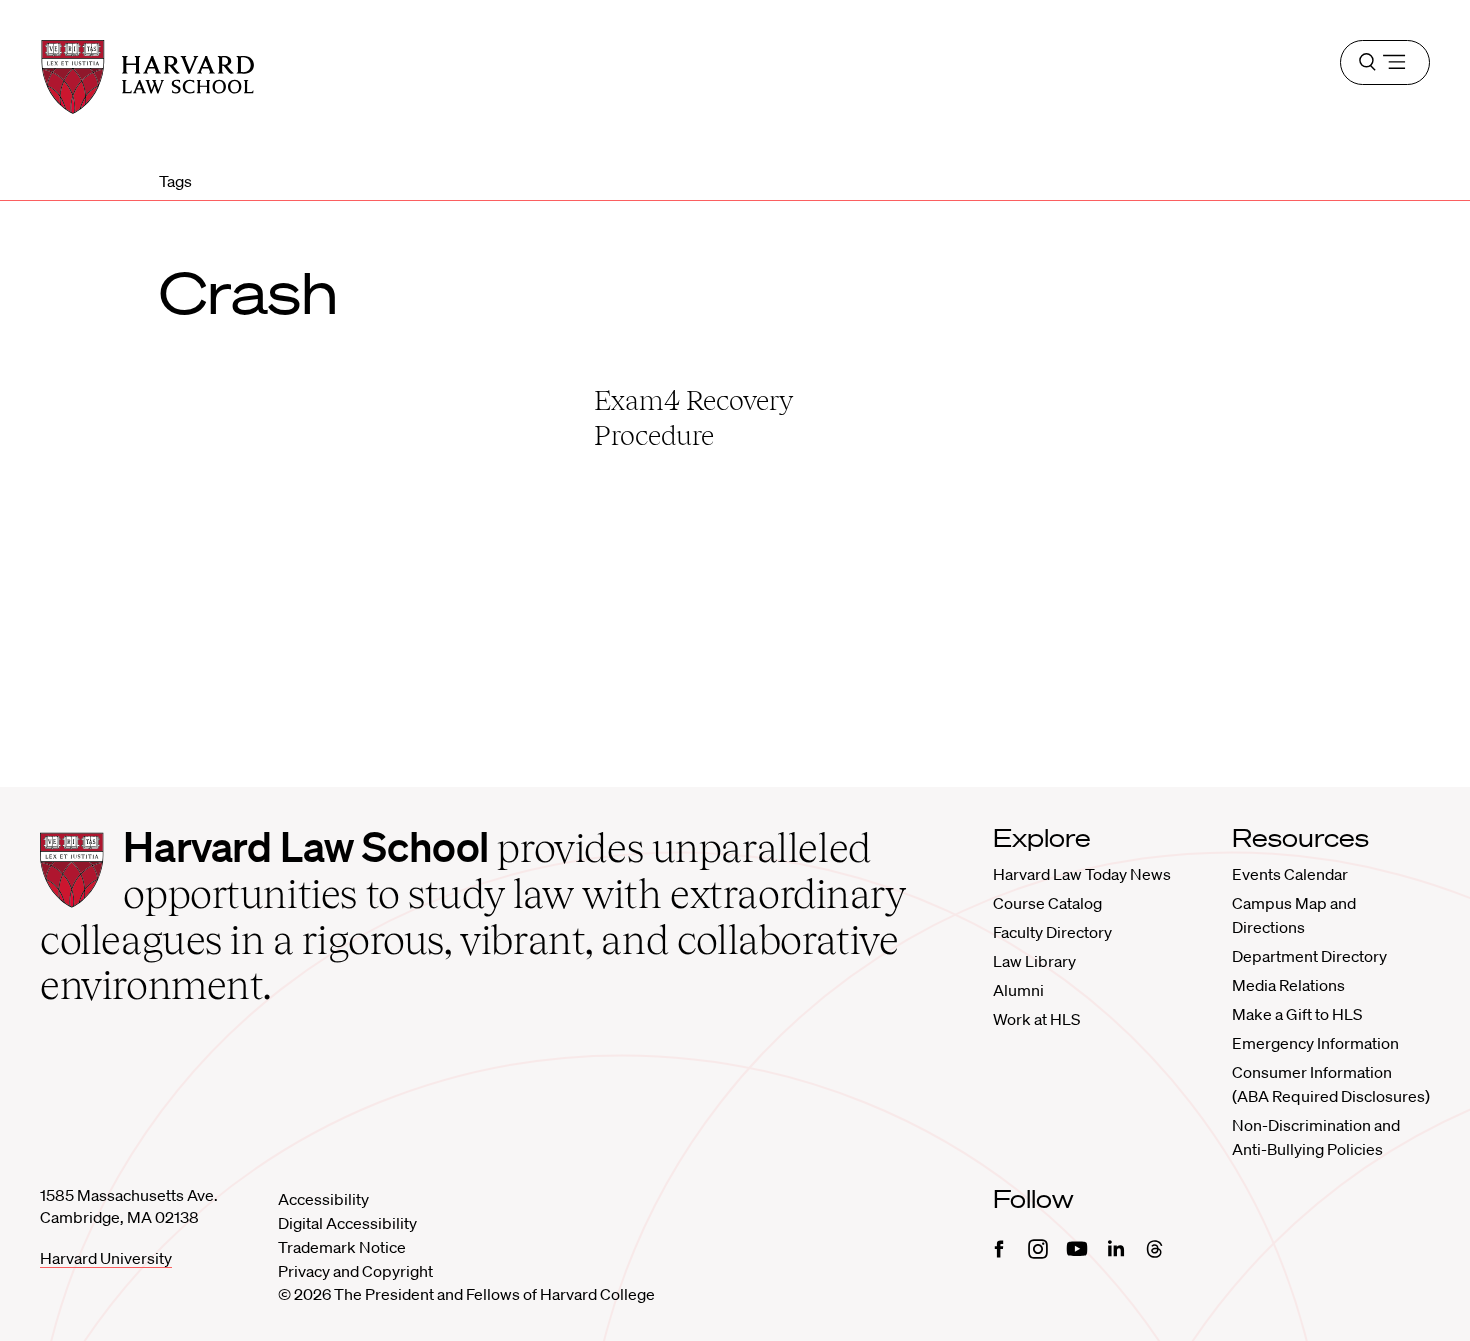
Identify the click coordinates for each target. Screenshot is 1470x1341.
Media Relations (1288, 985)
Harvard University (106, 1258)
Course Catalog (1047, 903)
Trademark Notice (342, 1247)
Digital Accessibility (347, 1223)
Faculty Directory (1052, 932)
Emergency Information (1315, 1043)
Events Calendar (1290, 874)
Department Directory (1309, 956)
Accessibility (323, 1199)
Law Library (1034, 961)
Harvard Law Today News (1082, 874)
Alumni (1018, 990)
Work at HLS (1036, 1019)
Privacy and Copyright (355, 1271)
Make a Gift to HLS (1297, 1014)
